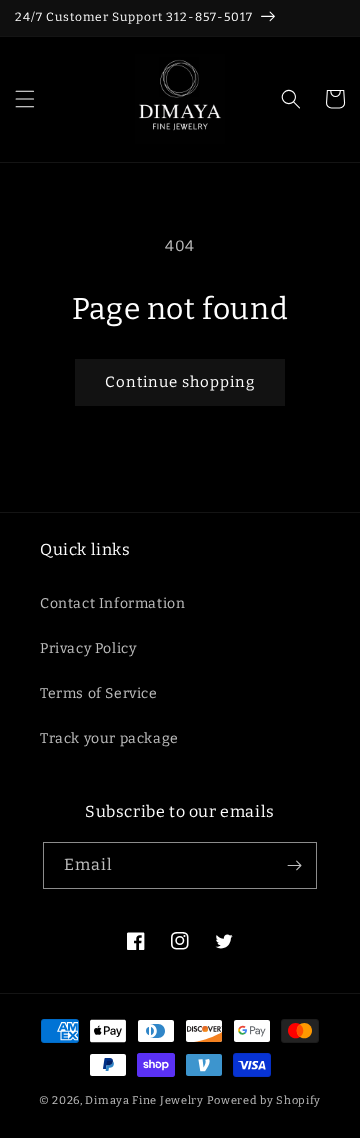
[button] (25, 99)
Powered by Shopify (264, 1100)
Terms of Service (99, 693)
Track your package (109, 738)
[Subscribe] (294, 865)
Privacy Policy (88, 648)
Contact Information (112, 603)
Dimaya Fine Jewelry (144, 1100)
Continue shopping (180, 382)
